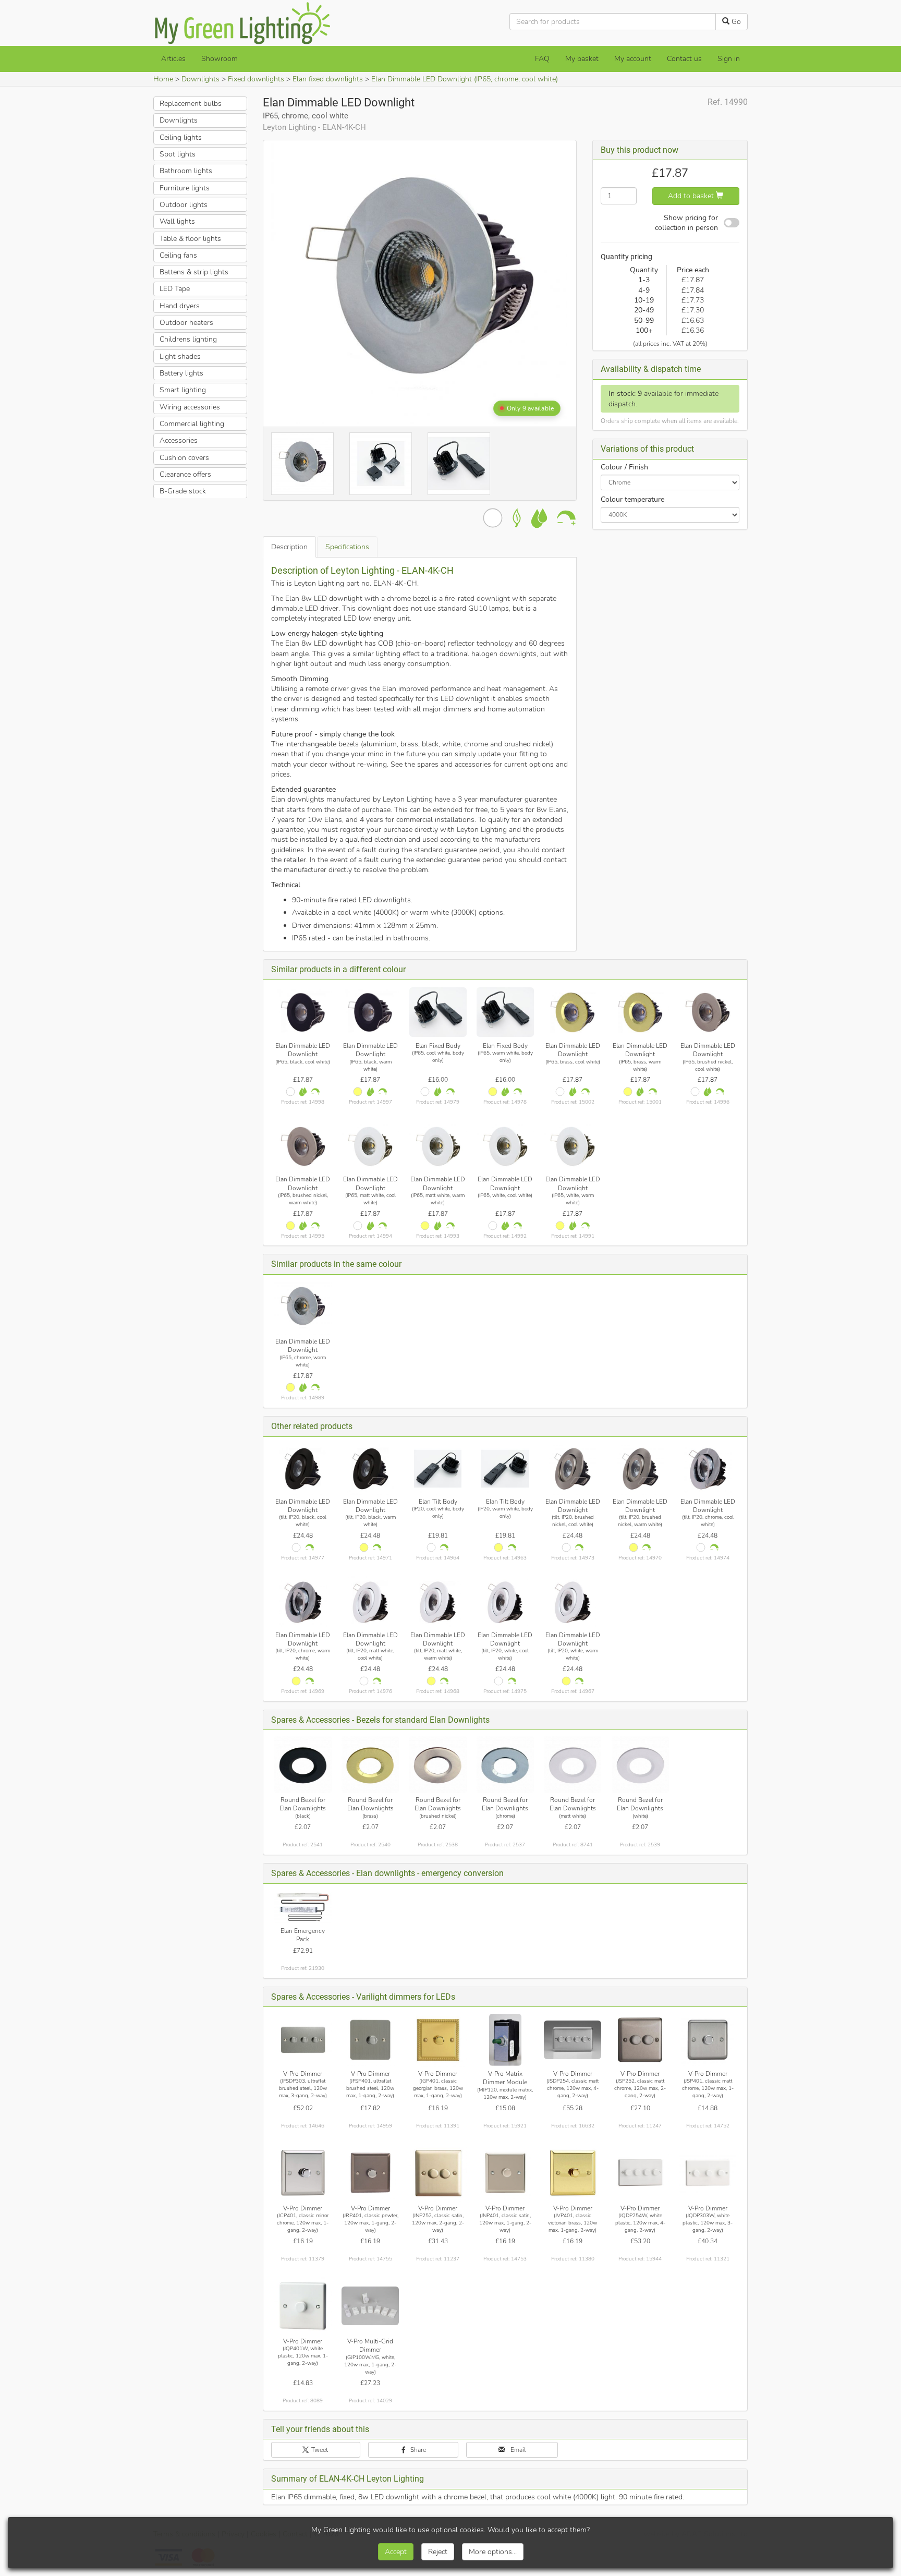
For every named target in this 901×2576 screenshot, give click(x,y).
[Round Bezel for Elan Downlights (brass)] (370, 1764)
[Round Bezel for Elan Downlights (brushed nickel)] (438, 1764)
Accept (396, 2552)
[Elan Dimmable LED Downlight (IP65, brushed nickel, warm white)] (303, 1147)
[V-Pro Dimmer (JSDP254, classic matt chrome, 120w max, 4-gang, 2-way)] (573, 2040)
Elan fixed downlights (328, 79)
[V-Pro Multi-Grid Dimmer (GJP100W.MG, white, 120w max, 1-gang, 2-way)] (370, 2306)
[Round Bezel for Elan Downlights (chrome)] (505, 1764)
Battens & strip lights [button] (194, 272)
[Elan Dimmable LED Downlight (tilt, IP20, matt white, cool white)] (370, 1602)
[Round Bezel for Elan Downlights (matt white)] (573, 1764)
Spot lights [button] (178, 154)
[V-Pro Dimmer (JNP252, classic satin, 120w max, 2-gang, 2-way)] (438, 2173)
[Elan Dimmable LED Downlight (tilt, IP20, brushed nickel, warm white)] (640, 1469)
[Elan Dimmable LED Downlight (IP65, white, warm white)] (573, 1147)
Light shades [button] (180, 356)
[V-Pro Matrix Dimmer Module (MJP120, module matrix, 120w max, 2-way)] (505, 2040)
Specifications (347, 547)
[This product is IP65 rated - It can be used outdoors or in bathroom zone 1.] (303, 1092)
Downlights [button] (179, 120)
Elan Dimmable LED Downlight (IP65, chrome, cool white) (465, 79)
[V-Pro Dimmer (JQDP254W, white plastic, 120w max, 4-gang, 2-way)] (640, 2173)
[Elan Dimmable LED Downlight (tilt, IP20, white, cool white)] (505, 1602)
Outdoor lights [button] (184, 205)
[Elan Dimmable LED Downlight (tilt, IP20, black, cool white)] (303, 1469)
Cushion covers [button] (184, 457)
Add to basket (692, 196)
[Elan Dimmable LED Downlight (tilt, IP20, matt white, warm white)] (438, 1602)
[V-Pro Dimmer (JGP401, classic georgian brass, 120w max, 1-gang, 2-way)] (438, 2040)
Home (163, 79)
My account (633, 59)
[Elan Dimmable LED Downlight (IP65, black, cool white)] (303, 1012)
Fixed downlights (256, 79)
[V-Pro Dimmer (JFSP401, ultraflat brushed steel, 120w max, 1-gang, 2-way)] (370, 2040)
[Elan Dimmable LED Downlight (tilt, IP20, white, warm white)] (573, 1602)
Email (517, 2450)
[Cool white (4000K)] (290, 1092)
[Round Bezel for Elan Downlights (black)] (303, 1764)
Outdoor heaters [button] (186, 323)
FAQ (542, 59)
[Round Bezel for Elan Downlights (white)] (640, 1764)
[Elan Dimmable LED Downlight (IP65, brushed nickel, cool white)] (708, 1012)
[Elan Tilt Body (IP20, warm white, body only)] (505, 1469)
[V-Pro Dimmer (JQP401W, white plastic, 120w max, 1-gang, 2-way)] (303, 2306)
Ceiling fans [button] (178, 255)
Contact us (684, 59)
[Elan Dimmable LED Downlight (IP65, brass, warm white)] (640, 1012)
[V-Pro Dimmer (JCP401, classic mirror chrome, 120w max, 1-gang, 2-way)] (303, 2173)
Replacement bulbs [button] (191, 104)
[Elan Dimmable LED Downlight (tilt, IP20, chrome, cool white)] (708, 1469)
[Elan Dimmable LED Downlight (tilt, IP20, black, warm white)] (370, 1469)
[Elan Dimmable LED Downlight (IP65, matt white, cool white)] (370, 1147)
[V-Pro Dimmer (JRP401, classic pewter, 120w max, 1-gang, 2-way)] (370, 2173)
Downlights (200, 79)
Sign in (729, 59)
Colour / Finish (624, 467)
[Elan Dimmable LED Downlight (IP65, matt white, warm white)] (438, 1147)
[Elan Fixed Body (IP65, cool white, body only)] (438, 1012)
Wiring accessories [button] (190, 407)
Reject (438, 2552)
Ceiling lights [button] (181, 137)
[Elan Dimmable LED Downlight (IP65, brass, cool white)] (573, 1012)
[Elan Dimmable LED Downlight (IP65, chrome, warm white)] (303, 1308)
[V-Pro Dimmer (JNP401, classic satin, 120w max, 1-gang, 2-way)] (505, 2173)
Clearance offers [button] (185, 474)
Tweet (319, 2450)
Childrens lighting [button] (188, 339)
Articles (173, 59)
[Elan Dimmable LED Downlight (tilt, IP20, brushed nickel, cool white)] (573, 1469)
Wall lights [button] (177, 221)
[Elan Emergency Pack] (303, 1907)
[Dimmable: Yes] (315, 1092)
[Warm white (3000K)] (358, 1092)
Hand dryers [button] (180, 306)
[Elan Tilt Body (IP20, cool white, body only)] (438, 1469)
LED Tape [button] (175, 289)
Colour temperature (632, 499)
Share (417, 2450)
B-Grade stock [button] (183, 491)
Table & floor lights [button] (190, 238)
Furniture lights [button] (185, 188)
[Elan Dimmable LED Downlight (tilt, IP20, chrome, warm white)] (303, 1602)
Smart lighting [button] (183, 390)
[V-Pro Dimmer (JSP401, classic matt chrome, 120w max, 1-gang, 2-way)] (708, 2040)
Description (289, 547)
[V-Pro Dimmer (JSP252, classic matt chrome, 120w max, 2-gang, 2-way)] (640, 2040)
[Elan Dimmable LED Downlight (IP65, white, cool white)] (505, 1147)
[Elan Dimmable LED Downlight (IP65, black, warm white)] (370, 1012)
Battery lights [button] (181, 373)
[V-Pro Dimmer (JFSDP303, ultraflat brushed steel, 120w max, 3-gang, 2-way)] (303, 2040)
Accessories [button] (179, 440)
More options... (493, 2552)
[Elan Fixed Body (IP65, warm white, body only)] (505, 1012)
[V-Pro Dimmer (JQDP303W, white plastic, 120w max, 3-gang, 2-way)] (708, 2173)
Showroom (220, 59)
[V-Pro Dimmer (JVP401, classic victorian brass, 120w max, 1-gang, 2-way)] (573, 2173)
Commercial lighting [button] (192, 424)
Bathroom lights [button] (186, 171)
